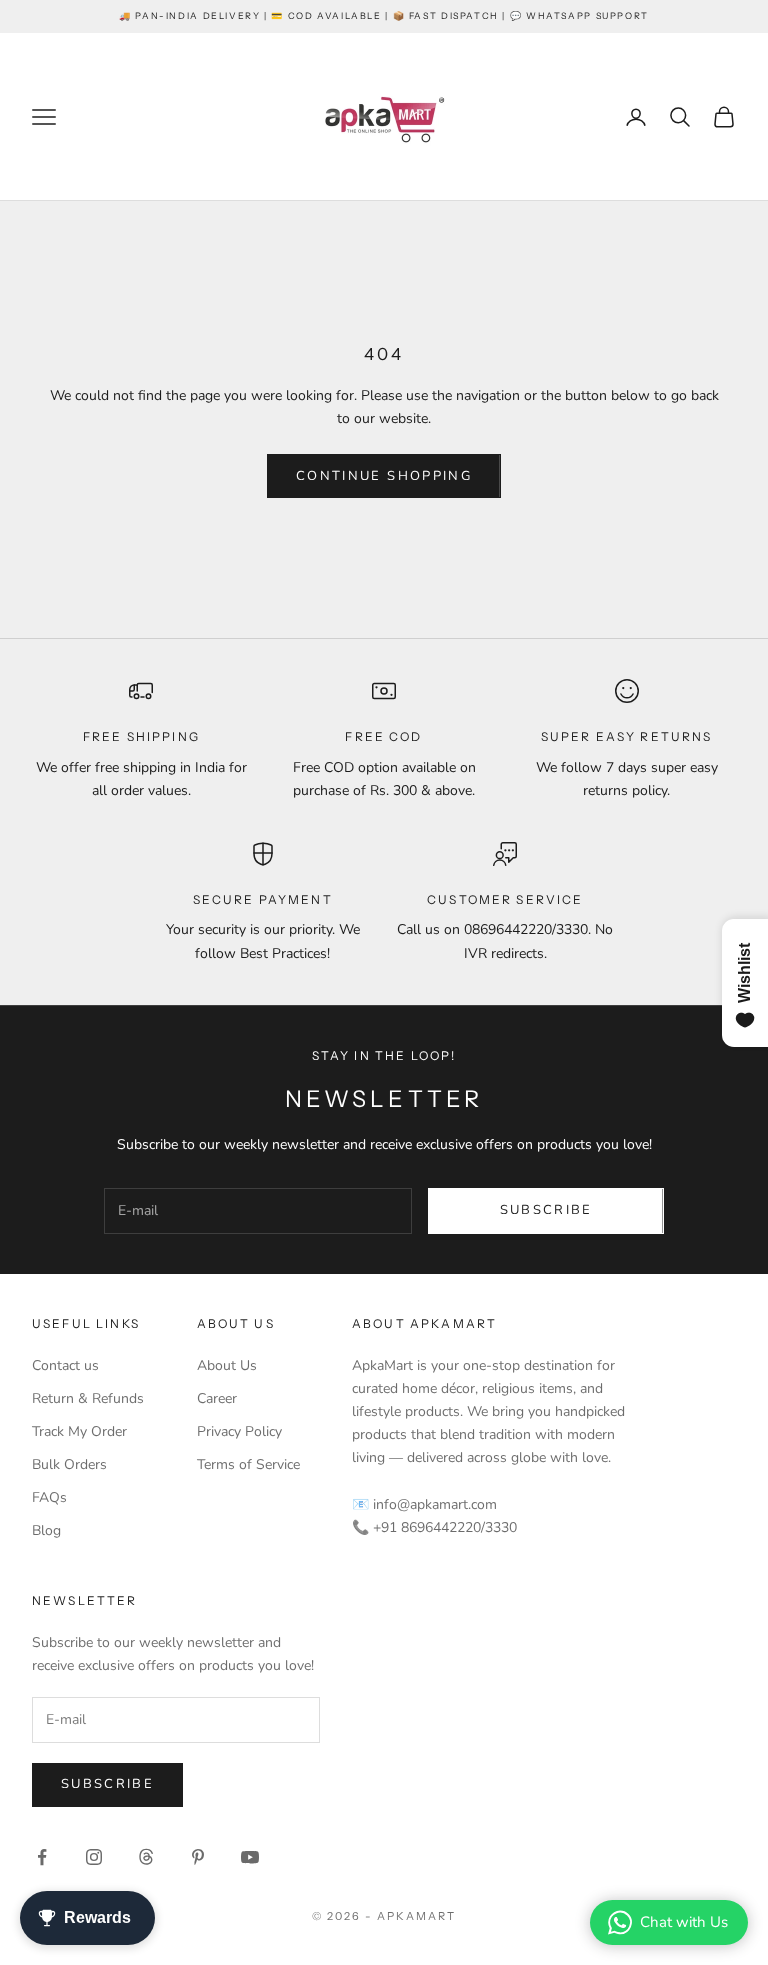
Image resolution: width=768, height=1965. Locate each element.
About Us (227, 1365)
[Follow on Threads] (146, 1857)
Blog (46, 1530)
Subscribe (546, 1210)
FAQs (49, 1497)
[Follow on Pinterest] (198, 1857)
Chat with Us (684, 1922)
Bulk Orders (69, 1464)
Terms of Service (248, 1464)
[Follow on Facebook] (42, 1857)
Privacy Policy (239, 1431)
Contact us (65, 1365)
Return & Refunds (88, 1398)
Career (217, 1398)
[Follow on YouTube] (250, 1857)
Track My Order (79, 1431)
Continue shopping (384, 476)
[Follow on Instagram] (94, 1857)
